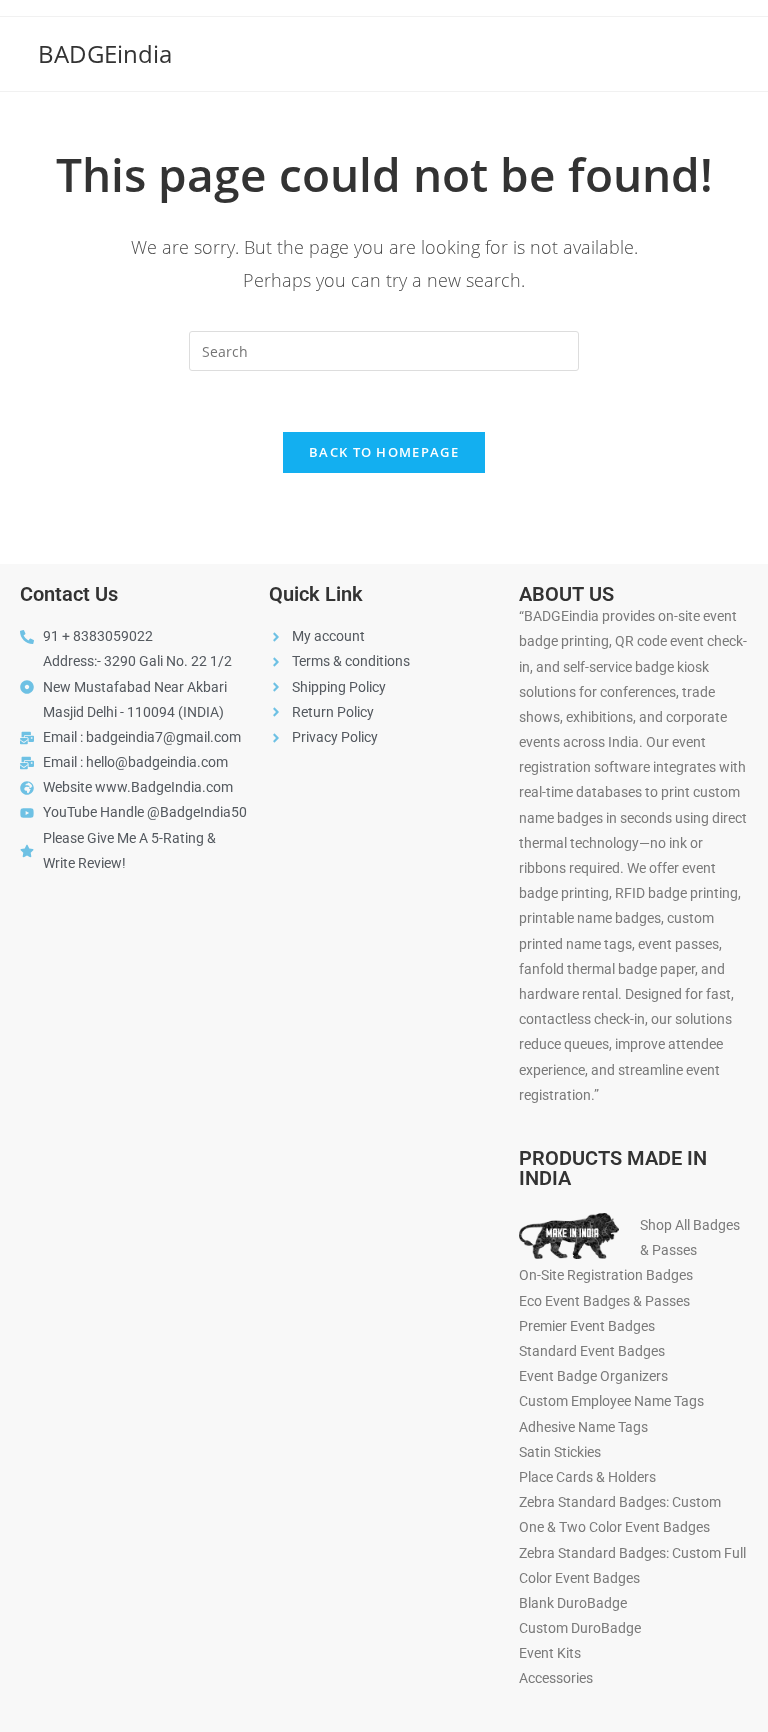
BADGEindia (105, 53)
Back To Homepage (384, 452)
